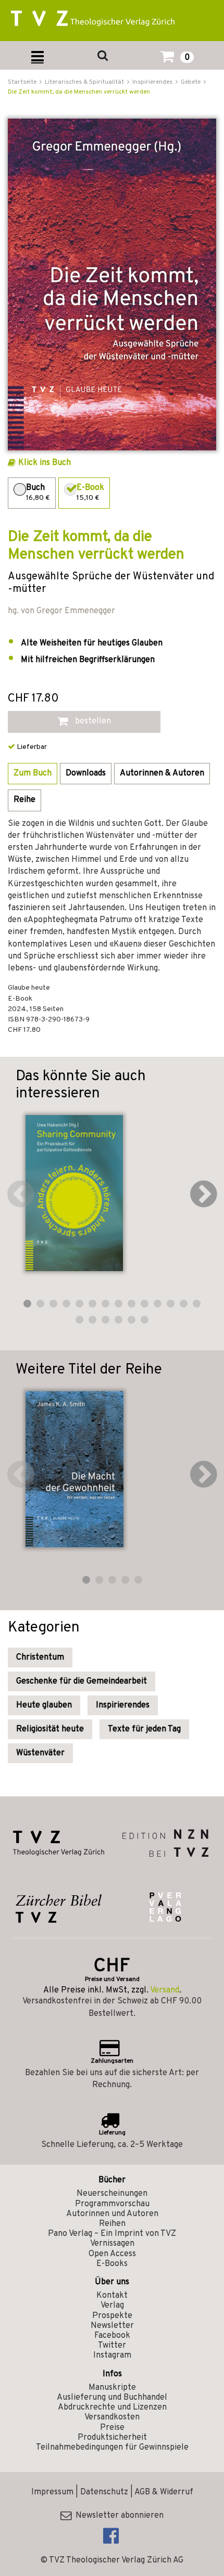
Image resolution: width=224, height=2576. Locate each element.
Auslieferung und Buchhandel (112, 2398)
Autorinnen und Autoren (112, 2214)
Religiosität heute (50, 1729)
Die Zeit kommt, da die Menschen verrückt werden (79, 92)
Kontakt (112, 2296)
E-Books (112, 2264)
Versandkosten (112, 2417)
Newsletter (112, 2326)
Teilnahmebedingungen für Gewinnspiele (112, 2448)
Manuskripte (112, 2388)
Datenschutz (104, 2492)
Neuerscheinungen (112, 2194)
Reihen (112, 2224)
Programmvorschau (112, 2204)
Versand (165, 1990)
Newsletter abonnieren (117, 2516)
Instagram (112, 2355)
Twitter (112, 2346)
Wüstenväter (40, 1753)
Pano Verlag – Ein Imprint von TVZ (112, 2234)
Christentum (40, 1658)
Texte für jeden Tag (144, 1729)
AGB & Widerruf (164, 2492)
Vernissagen (112, 2244)
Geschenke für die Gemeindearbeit (82, 1681)
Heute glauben (44, 1705)
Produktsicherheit (112, 2438)
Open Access (112, 2254)
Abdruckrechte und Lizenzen (112, 2407)
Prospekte (112, 2316)
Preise (112, 2428)
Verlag (112, 2306)
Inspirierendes (123, 1705)
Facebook (112, 2336)
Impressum (52, 2492)
